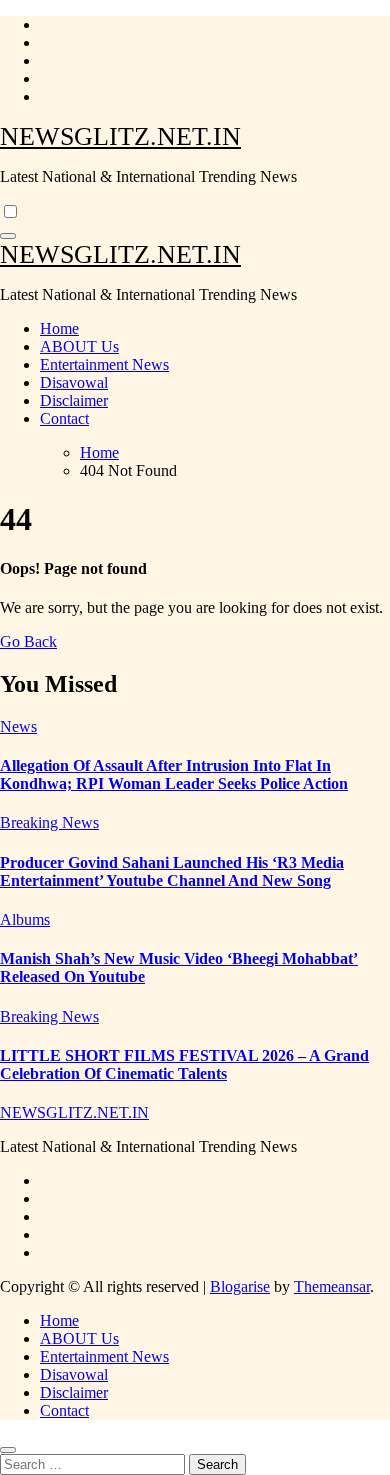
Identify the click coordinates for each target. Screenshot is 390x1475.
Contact (64, 418)
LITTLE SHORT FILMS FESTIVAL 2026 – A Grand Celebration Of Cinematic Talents (184, 1064)
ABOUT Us (79, 346)
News (18, 726)
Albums (25, 919)
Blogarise (240, 1286)
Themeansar (332, 1286)
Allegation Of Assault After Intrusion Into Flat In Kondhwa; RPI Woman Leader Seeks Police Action (174, 774)
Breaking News (49, 822)
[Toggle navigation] (8, 236)
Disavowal (74, 382)
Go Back (28, 641)
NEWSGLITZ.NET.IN (120, 136)
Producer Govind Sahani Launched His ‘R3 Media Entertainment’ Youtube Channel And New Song (172, 871)
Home (59, 328)
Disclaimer (74, 400)
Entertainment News (104, 364)
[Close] (8, 1450)
